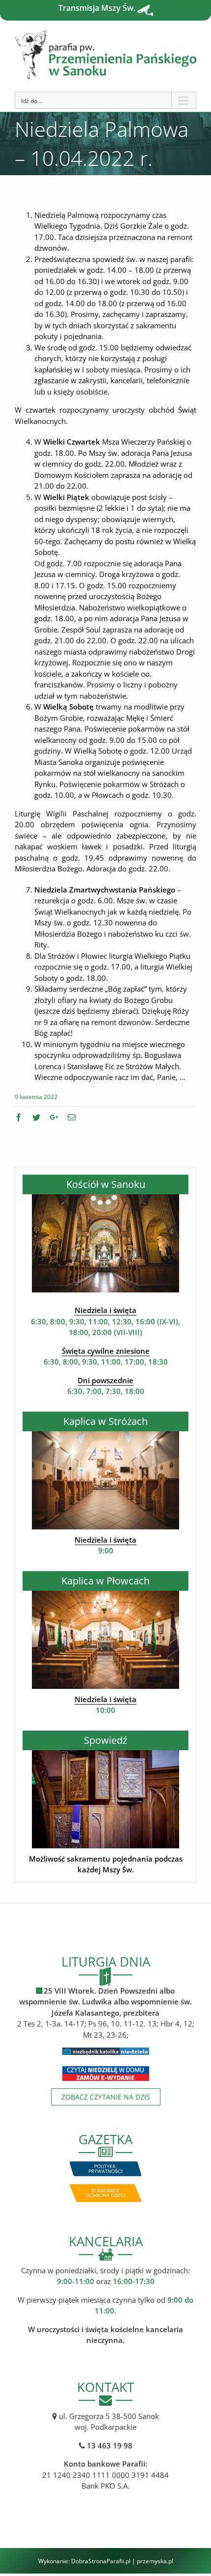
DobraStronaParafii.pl (101, 2561)
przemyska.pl (155, 2561)
